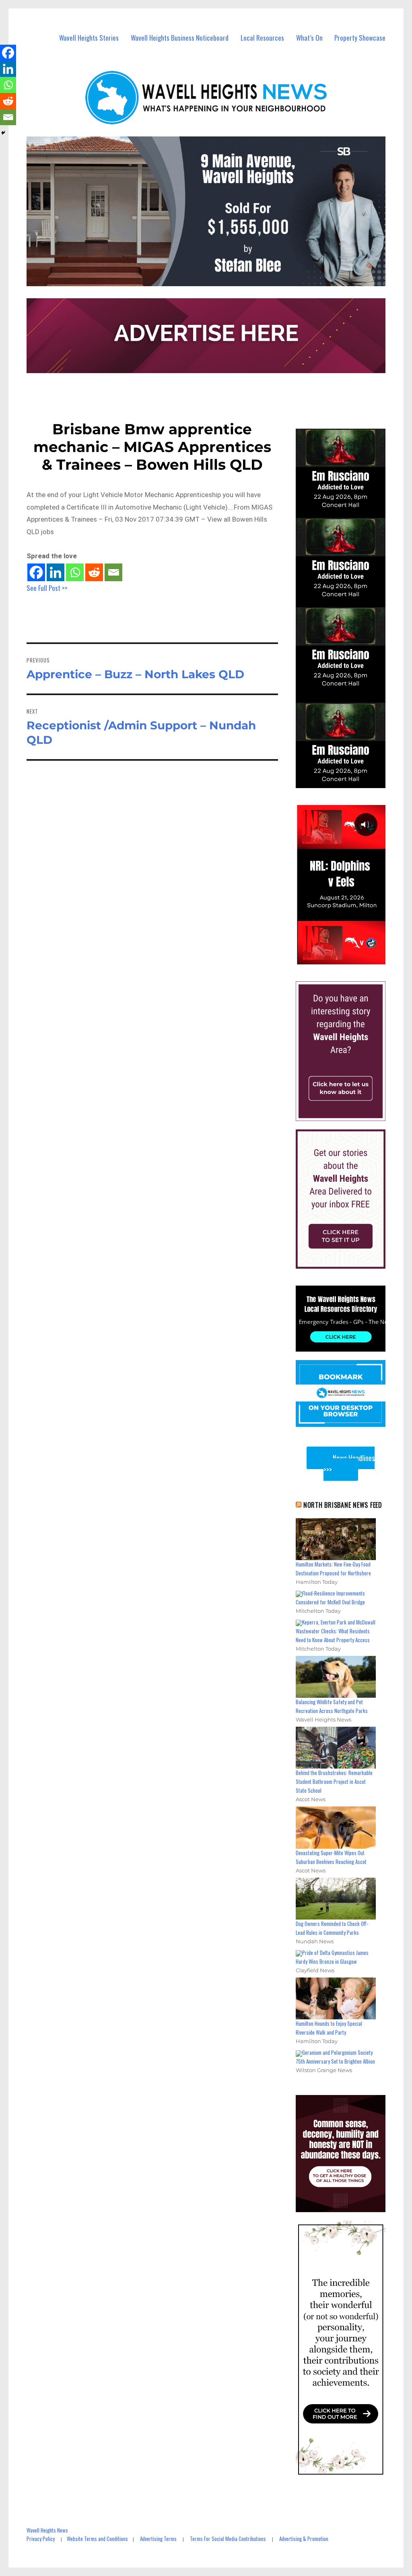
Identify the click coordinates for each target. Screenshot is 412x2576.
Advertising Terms (158, 2539)
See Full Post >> (47, 588)
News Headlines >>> (349, 1464)
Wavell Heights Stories (89, 38)
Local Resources (262, 38)
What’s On (309, 38)
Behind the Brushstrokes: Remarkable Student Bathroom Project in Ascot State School (334, 1781)
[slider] (348, 958)
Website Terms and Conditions (97, 2539)
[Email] (113, 572)
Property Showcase (360, 38)
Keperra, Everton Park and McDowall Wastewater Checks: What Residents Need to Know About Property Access (336, 1631)
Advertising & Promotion (304, 2539)
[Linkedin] (56, 572)
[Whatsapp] (75, 572)
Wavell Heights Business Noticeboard (180, 38)
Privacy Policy (41, 2539)
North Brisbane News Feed (343, 1505)
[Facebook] (36, 572)
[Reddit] (94, 572)
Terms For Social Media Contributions (228, 2539)
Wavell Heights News (47, 2530)
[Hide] (3, 133)
